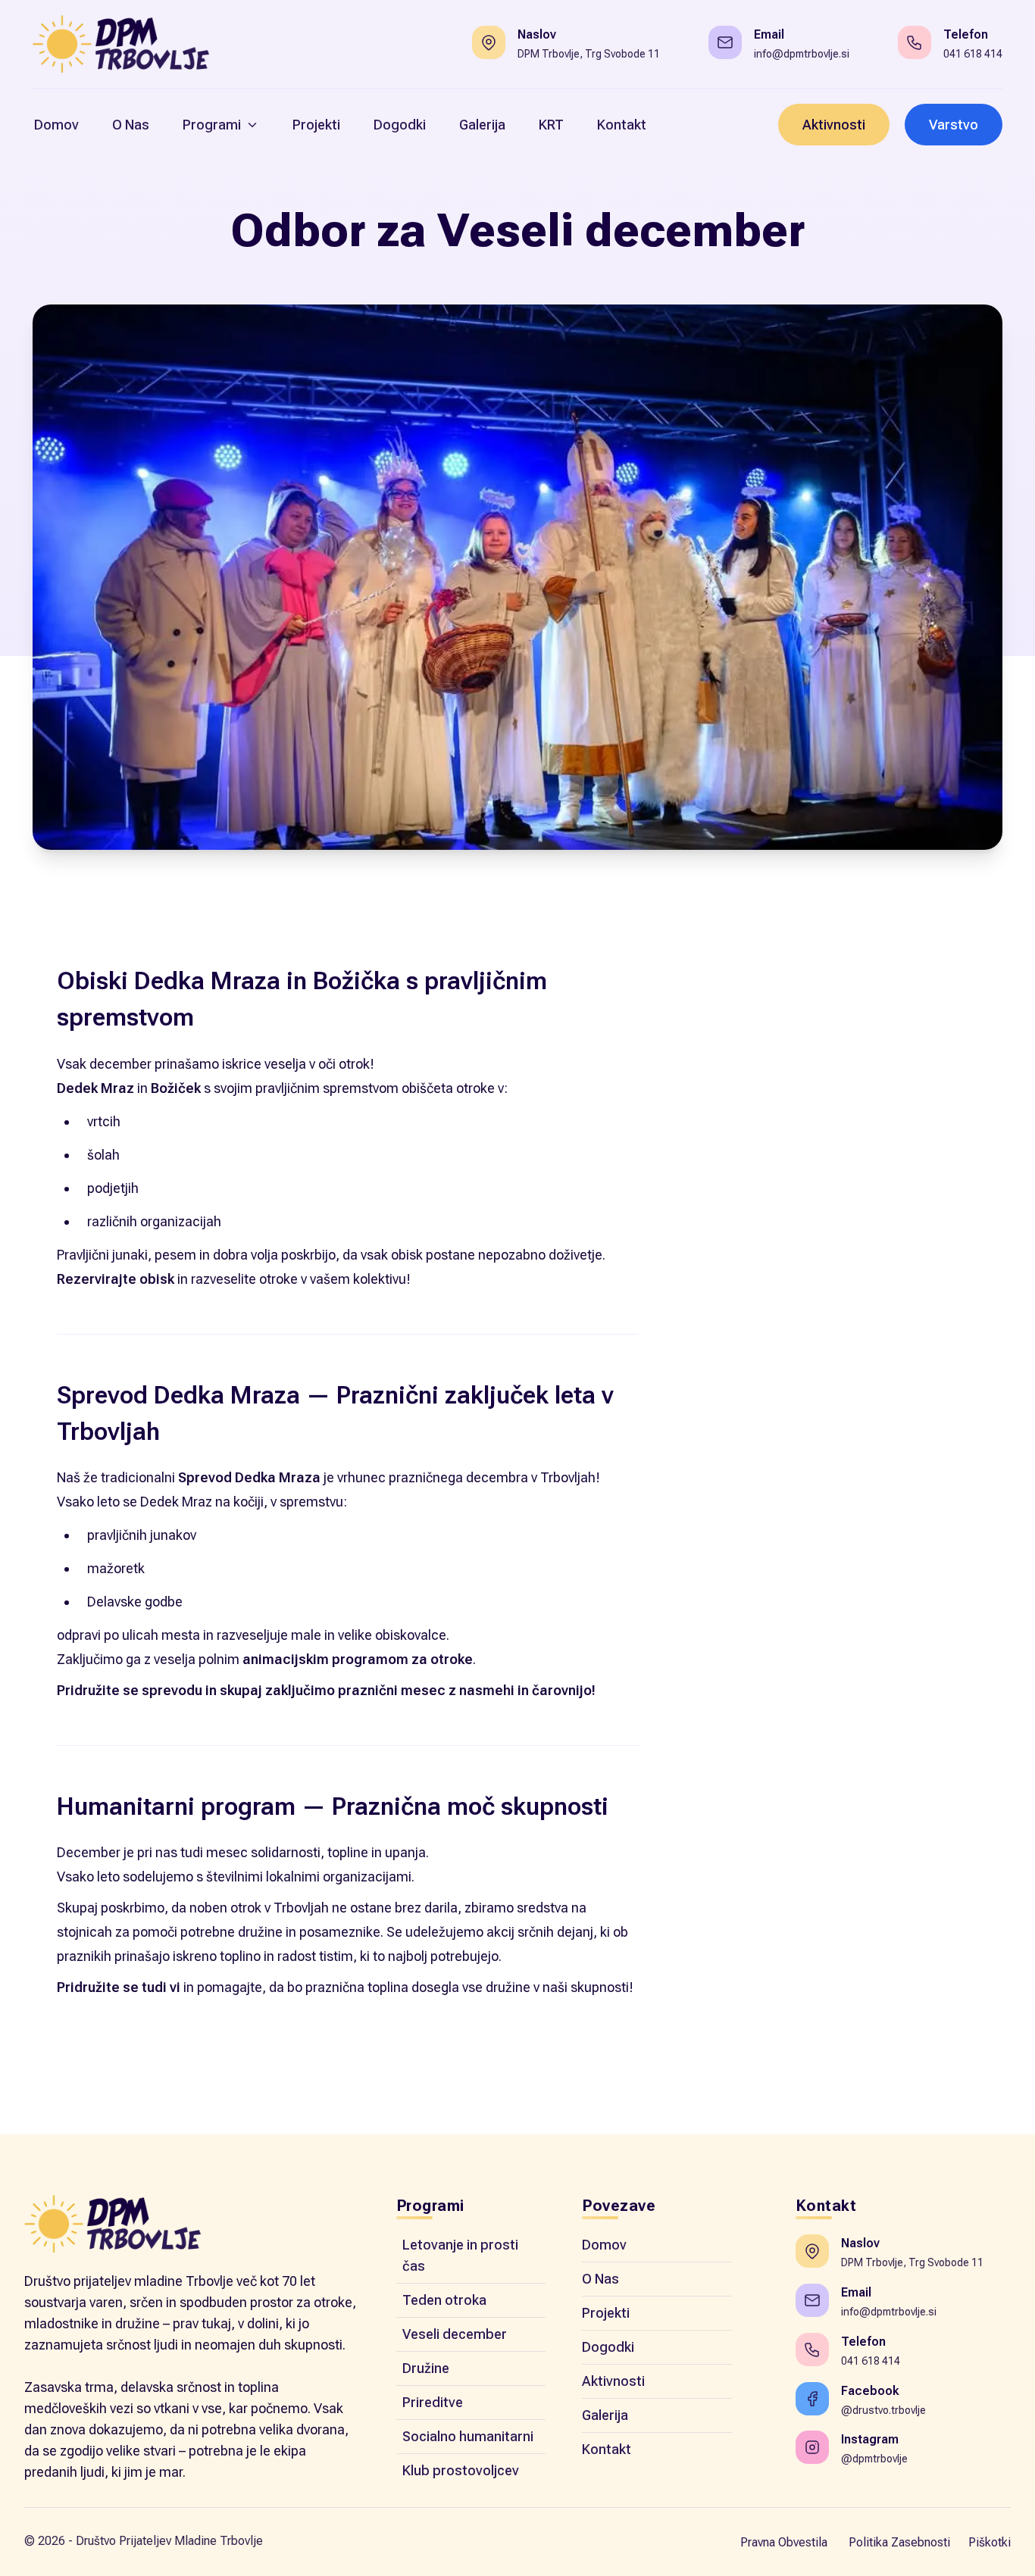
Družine (426, 2368)
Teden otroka (444, 2300)
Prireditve (433, 2402)
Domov (604, 2245)
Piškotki (990, 2542)
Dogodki (608, 2347)
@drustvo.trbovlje (883, 2410)
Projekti (606, 2313)
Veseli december (455, 2334)
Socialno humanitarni (468, 2436)
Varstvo (954, 125)
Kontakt (607, 2449)
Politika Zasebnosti (899, 2542)
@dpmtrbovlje (874, 2459)
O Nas (600, 2279)
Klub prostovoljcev (461, 2470)
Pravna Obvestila (784, 2542)
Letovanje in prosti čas (460, 2255)
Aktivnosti (834, 125)
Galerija (605, 2415)
